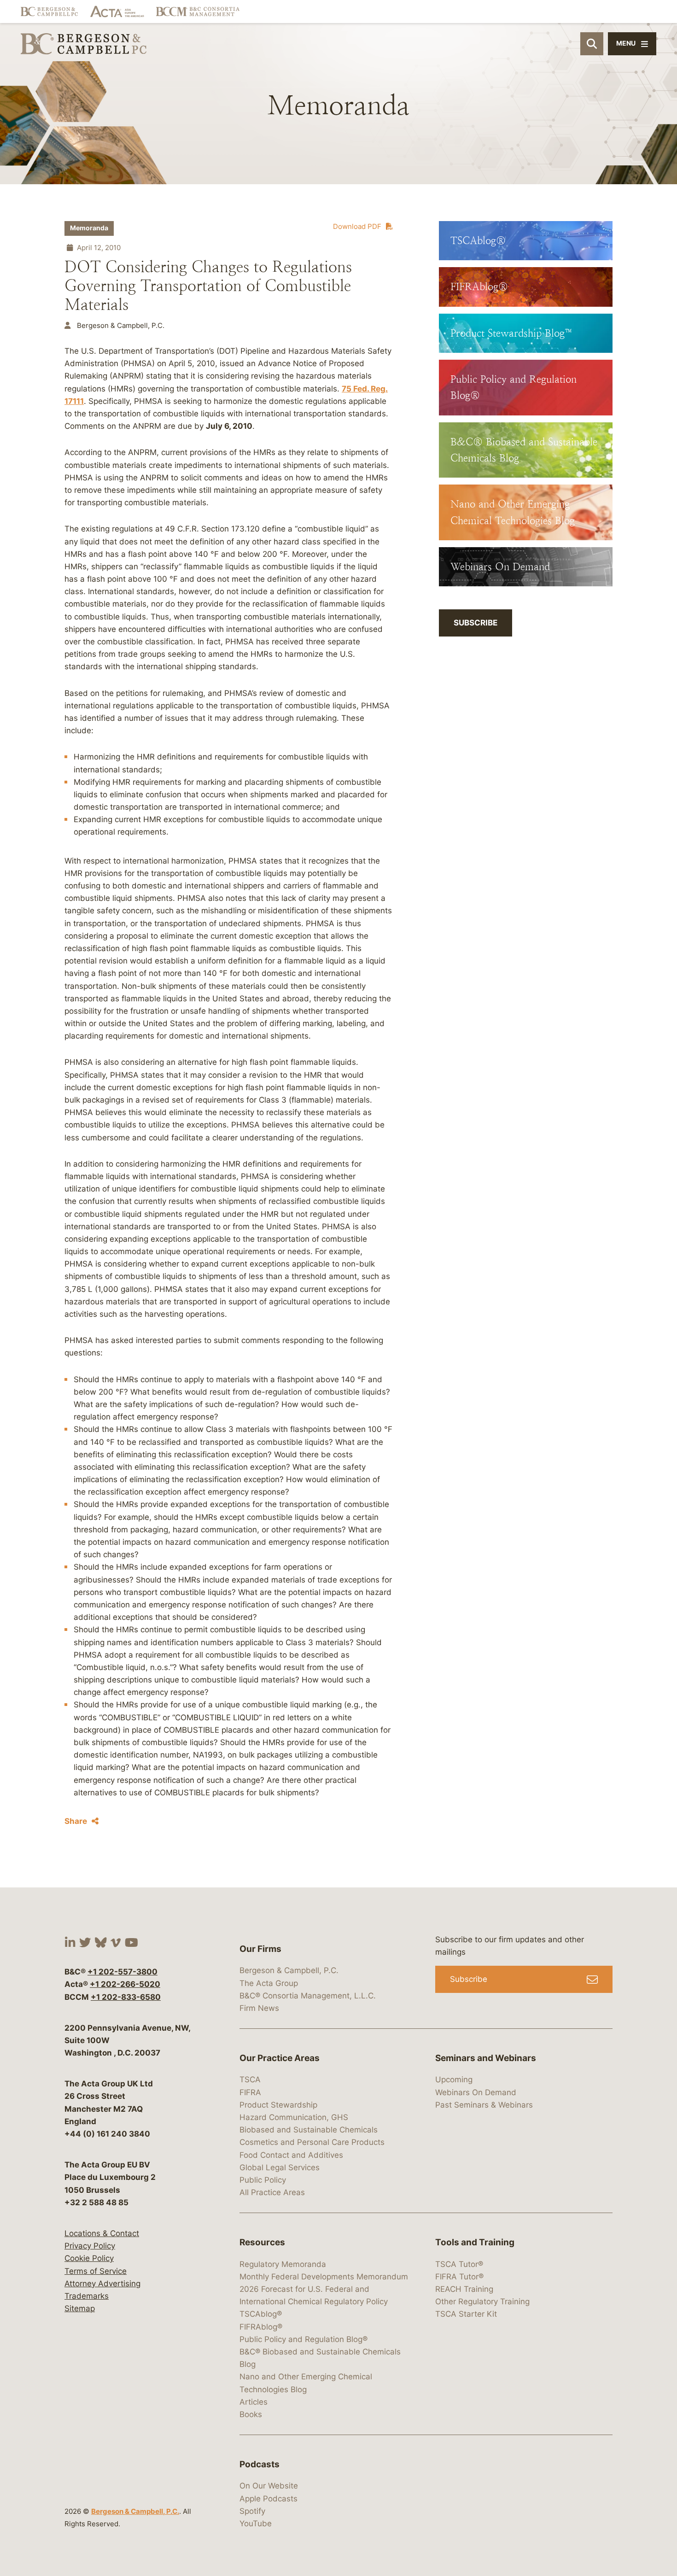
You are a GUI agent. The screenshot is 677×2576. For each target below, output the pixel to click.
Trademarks (87, 2296)
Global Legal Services (280, 2167)
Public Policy (263, 2180)
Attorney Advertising (102, 2284)
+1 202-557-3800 (123, 1972)
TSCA (250, 2079)
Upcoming (454, 2079)
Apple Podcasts (268, 2499)
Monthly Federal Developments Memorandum (324, 2277)
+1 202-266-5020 (125, 1984)
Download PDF (357, 226)
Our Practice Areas (280, 2058)
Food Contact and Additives (291, 2155)
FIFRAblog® (261, 2327)
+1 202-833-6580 (126, 1997)
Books (251, 2414)
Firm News (259, 2008)
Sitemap (80, 2308)
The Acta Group (269, 1983)
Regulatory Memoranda (283, 2264)
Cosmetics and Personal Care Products (312, 2142)
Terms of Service (96, 2271)
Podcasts (260, 2464)
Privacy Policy (90, 2246)
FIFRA (250, 2092)
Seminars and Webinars (486, 2058)
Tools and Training (475, 2242)
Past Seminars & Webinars (484, 2105)
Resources (262, 2242)
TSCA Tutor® (459, 2264)
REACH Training (464, 2289)
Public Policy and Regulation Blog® (303, 2339)
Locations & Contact (102, 2233)
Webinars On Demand (476, 2092)
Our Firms (260, 1949)
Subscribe (476, 623)
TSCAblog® (261, 2314)
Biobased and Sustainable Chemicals (309, 2130)
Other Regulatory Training (482, 2301)
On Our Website (269, 2486)
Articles (254, 2402)
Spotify (252, 2511)
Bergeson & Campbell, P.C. (135, 2511)
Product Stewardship (278, 2105)
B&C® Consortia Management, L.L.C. (308, 1996)
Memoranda (89, 228)
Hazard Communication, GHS (294, 2117)
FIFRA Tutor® (459, 2277)
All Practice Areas (272, 2192)
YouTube (256, 2523)
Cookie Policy (89, 2258)
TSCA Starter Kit (466, 2314)
